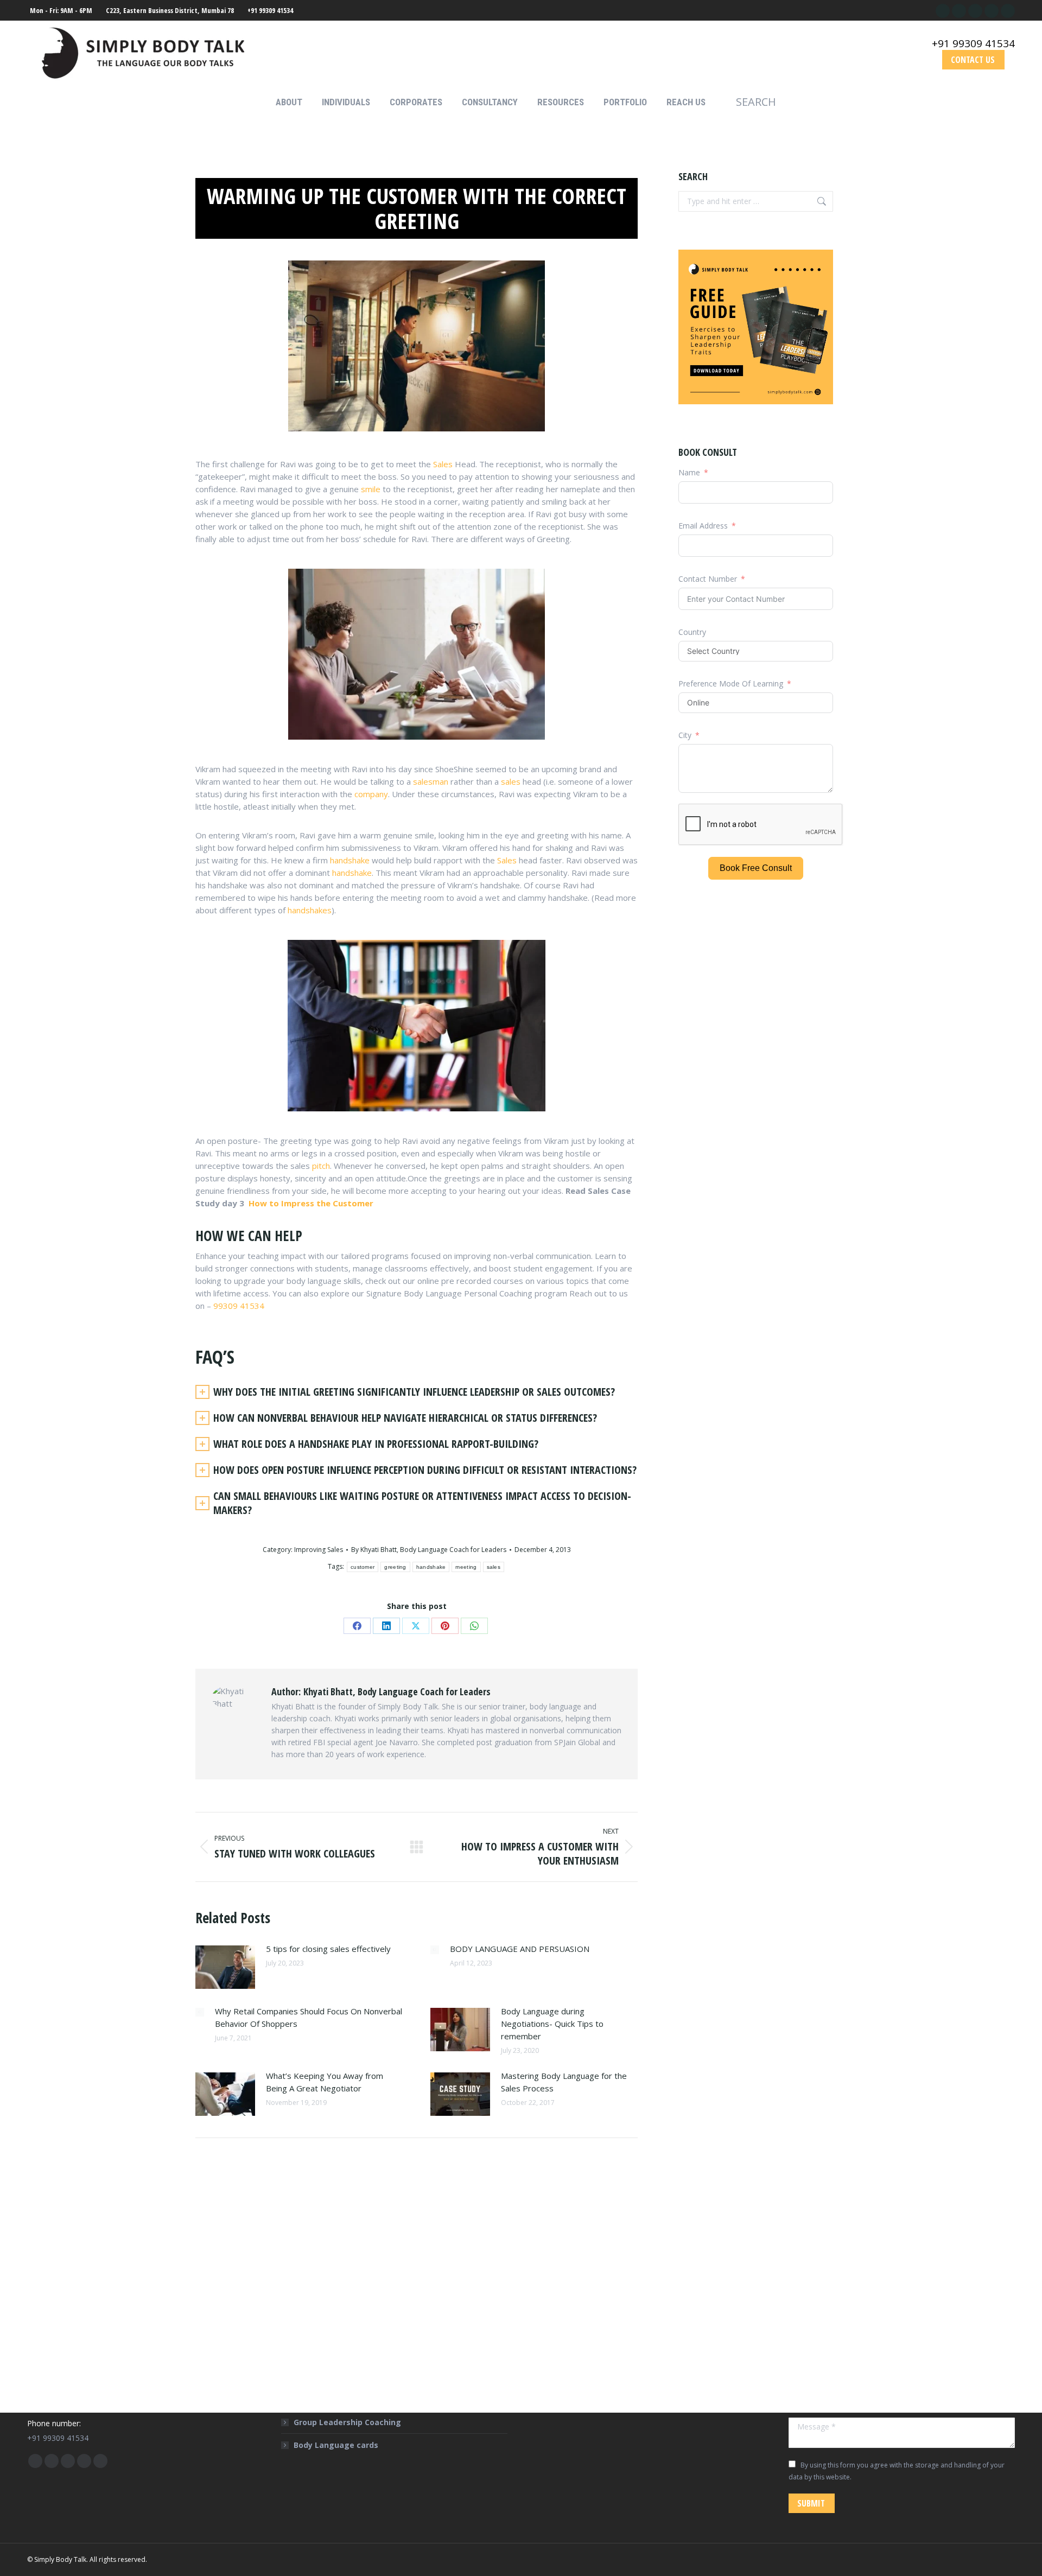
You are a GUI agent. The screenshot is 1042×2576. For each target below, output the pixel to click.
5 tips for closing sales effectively (328, 1949)
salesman (431, 781)
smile (371, 489)
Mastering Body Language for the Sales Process (564, 2082)
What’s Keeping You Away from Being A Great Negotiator (325, 2082)
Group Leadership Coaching (347, 2422)
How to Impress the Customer (310, 1203)
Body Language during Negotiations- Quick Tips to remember (552, 2024)
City (685, 735)
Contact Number (708, 579)
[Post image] (225, 1967)
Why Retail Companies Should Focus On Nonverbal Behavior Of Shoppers (309, 2017)
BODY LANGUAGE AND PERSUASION (520, 1949)
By (429, 1550)
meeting (466, 1567)
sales (511, 781)
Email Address (703, 526)
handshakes (310, 910)
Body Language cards (336, 2445)
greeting (395, 1567)
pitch (321, 1166)
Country (692, 632)
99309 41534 (239, 1306)
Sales (443, 464)
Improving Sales (319, 1550)
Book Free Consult (756, 868)
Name (689, 472)
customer (363, 1567)
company (371, 794)
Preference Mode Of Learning (732, 683)
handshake (350, 860)
